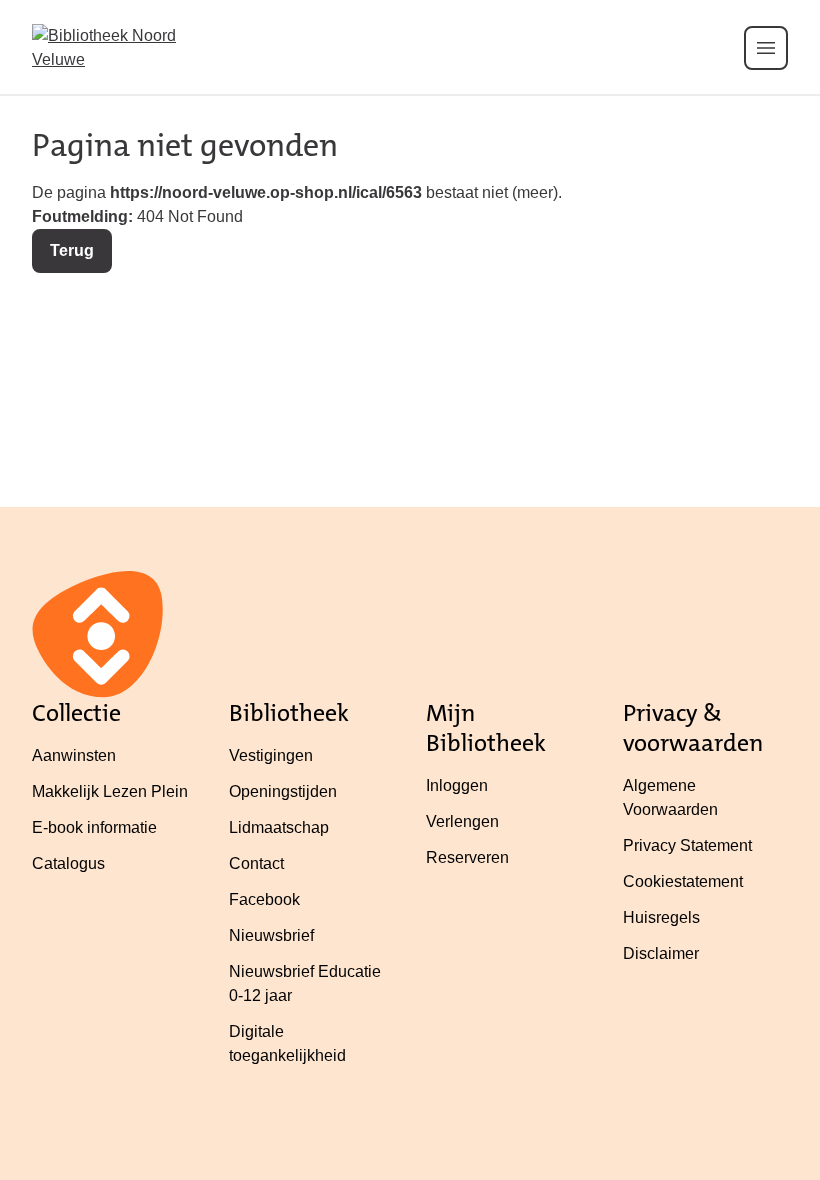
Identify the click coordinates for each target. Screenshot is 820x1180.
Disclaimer (661, 953)
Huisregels (661, 917)
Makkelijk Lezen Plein (110, 791)
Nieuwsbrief (271, 935)
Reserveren (467, 857)
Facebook (264, 899)
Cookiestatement (683, 881)
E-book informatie (94, 827)
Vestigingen (271, 755)
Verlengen (462, 821)
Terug (72, 250)
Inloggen (457, 785)
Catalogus (68, 863)
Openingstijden (283, 791)
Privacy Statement (687, 845)
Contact (256, 863)
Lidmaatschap (279, 827)
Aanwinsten (74, 755)
